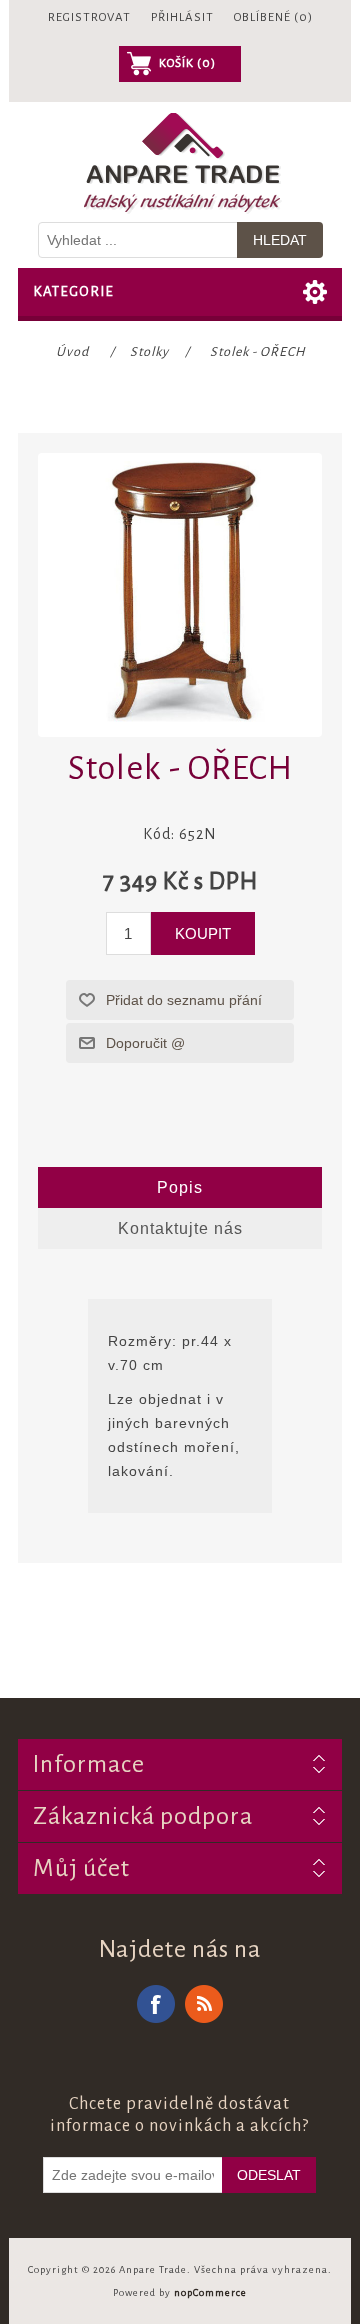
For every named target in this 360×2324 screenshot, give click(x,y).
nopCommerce (210, 2292)
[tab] (180, 1188)
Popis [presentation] (180, 1187)
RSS (204, 2004)
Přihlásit (182, 17)
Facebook (156, 2004)
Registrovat (89, 17)
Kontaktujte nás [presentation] (180, 1228)
